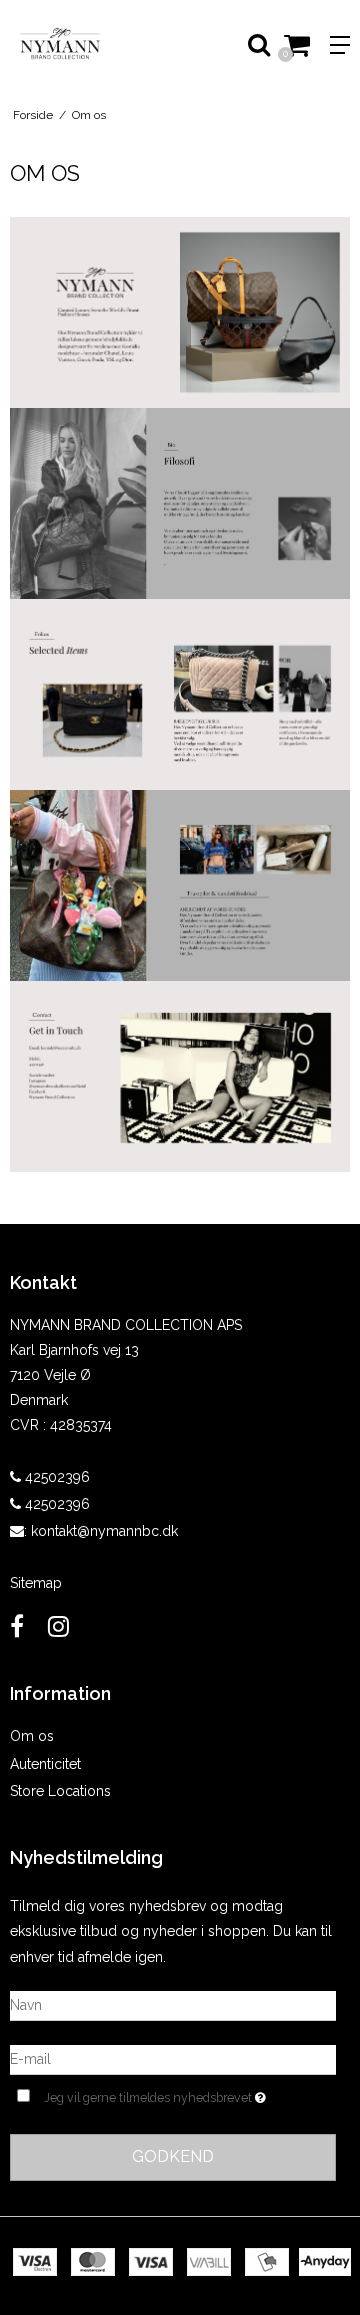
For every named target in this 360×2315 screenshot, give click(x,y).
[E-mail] (173, 2058)
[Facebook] (17, 1626)
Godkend (173, 2156)
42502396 (55, 1477)
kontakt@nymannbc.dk (104, 1531)
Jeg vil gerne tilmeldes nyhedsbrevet (169, 2093)
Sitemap (36, 1583)
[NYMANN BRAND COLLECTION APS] (90, 45)
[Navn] (173, 2004)
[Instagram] (58, 1626)
